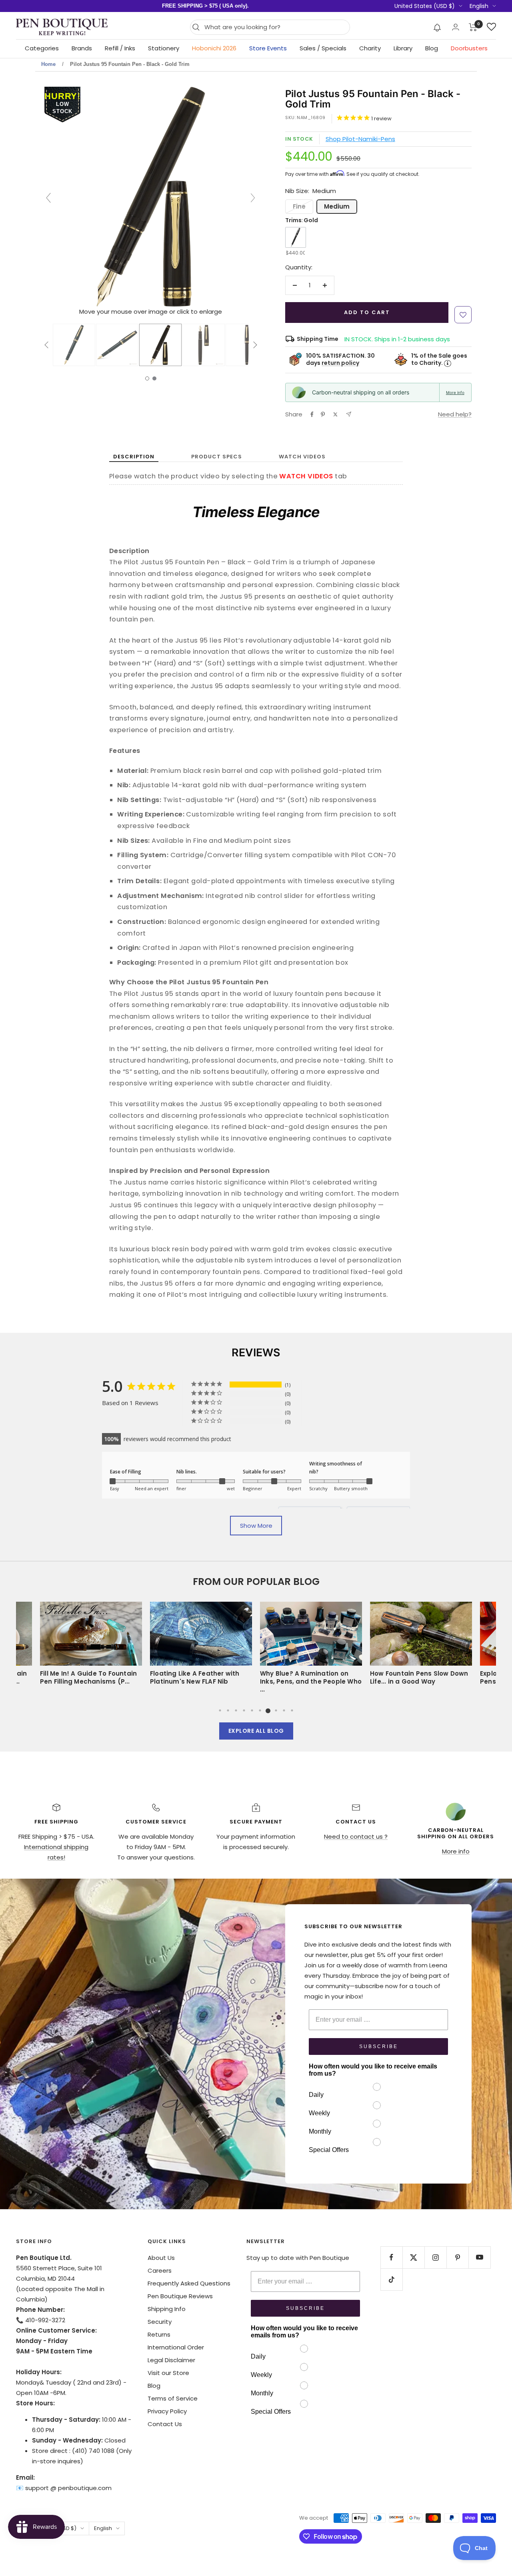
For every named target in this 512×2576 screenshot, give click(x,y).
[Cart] (473, 27)
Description (134, 457)
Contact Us (165, 2424)
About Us (161, 2258)
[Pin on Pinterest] (323, 414)
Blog (432, 48)
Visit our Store (168, 2373)
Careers (160, 2270)
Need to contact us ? (356, 1836)
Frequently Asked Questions (189, 2283)
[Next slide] (253, 198)
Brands (82, 48)
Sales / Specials (323, 48)
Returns (159, 2334)
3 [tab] (236, 1710)
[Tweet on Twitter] (335, 414)
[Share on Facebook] (312, 414)
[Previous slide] (48, 198)
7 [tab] (268, 1710)
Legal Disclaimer (171, 2360)
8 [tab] (276, 1710)
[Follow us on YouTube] (479, 2257)
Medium (337, 206)
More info (455, 392)
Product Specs (217, 457)
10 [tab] (292, 1710)
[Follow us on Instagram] (435, 2257)
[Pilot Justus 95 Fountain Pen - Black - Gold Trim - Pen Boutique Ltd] (74, 345)
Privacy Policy (167, 2411)
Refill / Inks (120, 48)
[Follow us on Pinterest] (457, 2257)
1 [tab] (220, 1710)
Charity (370, 48)
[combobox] (275, 27)
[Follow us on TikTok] (391, 2279)
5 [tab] (252, 1710)
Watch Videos (302, 457)
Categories (42, 48)
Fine (299, 206)
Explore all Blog (256, 1731)
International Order (176, 2347)
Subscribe (379, 2046)
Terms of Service (173, 2398)
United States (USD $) (425, 6)
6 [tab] (260, 1710)
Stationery (164, 48)
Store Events (268, 48)
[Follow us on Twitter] (413, 2257)
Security (160, 2322)
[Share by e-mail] (349, 414)
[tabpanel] (311, 1646)
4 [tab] (244, 1710)
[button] (437, 27)
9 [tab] (284, 1710)
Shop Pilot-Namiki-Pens (360, 139)
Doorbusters (469, 48)
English (479, 6)
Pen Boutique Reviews (180, 2296)
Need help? (455, 414)
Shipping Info (167, 2309)
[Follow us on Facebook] (391, 2257)
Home (48, 64)
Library (403, 48)
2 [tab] (228, 1710)
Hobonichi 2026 (214, 48)
